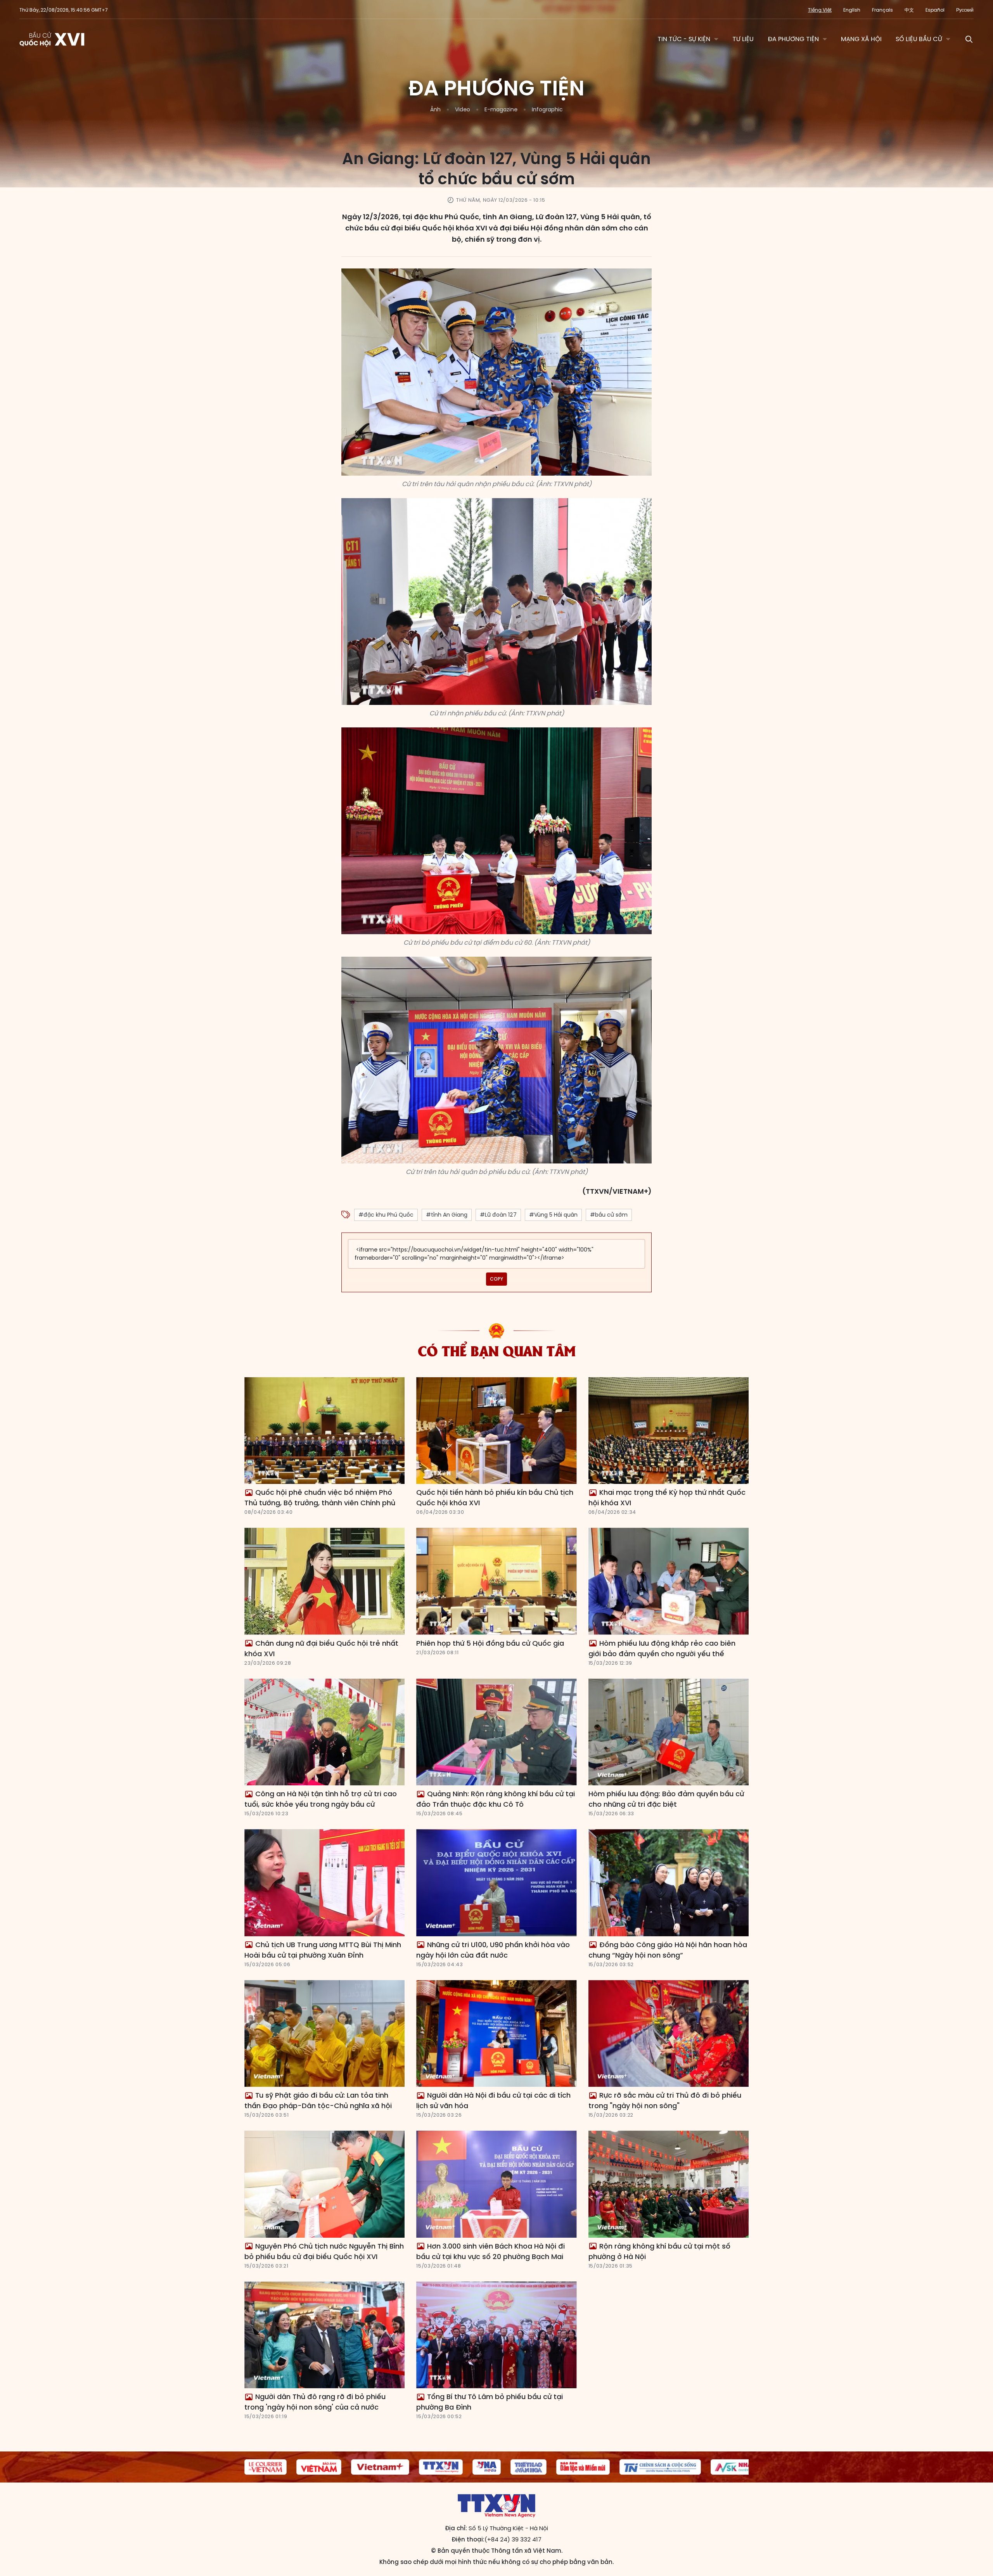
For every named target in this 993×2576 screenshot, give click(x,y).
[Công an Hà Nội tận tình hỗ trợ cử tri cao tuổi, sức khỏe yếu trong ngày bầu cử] (324, 1732)
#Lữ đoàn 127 (498, 1215)
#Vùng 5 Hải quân (553, 1215)
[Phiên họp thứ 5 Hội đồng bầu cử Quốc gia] (496, 1581)
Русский (965, 10)
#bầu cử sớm (609, 1215)
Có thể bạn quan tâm (497, 1350)
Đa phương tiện (793, 39)
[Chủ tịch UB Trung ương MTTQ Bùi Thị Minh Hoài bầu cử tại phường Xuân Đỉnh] (324, 1883)
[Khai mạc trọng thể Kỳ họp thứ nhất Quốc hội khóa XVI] (669, 1431)
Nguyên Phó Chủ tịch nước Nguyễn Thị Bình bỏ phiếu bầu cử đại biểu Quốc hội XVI (324, 2251)
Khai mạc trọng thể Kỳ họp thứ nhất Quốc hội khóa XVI (667, 1497)
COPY (496, 1279)
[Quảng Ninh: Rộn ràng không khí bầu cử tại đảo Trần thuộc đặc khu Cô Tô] (496, 1732)
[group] (278, 2467)
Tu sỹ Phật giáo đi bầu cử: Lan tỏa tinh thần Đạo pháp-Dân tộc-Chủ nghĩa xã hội (318, 2100)
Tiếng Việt (820, 10)
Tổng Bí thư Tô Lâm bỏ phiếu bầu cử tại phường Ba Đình (490, 2402)
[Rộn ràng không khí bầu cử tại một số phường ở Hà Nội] (669, 2184)
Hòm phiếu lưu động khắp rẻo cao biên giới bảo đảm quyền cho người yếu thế (662, 1648)
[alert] (496, 1254)
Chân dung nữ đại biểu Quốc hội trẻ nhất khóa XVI (321, 1648)
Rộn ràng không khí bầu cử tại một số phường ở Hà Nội (659, 2251)
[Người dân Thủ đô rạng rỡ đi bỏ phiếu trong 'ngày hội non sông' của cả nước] (324, 2335)
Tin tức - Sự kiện (684, 39)
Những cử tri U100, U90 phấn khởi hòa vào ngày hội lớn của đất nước (493, 1950)
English (852, 10)
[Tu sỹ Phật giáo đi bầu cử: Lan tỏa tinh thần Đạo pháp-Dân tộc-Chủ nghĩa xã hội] (324, 2034)
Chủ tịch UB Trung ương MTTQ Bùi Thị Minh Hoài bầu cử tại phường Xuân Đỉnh (323, 1950)
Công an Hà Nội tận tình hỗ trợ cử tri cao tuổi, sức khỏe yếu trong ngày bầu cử (321, 1799)
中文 (909, 10)
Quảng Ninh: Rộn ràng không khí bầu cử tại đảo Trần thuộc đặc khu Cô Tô (496, 1799)
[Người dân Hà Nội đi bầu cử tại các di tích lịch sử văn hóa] (496, 2034)
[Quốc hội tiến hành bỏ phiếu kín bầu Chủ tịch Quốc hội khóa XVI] (496, 1431)
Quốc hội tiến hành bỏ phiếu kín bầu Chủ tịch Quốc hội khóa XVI (495, 1497)
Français (882, 10)
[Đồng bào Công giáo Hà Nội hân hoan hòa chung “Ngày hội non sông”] (669, 1883)
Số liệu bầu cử (919, 39)
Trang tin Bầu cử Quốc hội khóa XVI (53, 39)
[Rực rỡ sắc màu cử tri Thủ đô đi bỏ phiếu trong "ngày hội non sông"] (669, 2034)
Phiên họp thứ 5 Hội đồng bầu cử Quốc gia (490, 1643)
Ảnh (435, 109)
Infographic (547, 109)
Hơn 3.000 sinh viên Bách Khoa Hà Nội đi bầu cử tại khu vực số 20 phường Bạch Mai (490, 2251)
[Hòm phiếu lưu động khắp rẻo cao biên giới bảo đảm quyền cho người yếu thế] (669, 1581)
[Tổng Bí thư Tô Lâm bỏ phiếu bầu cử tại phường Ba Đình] (496, 2335)
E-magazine (501, 109)
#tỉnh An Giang (447, 1215)
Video (463, 109)
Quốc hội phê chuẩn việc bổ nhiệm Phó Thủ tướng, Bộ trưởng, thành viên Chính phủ (320, 1497)
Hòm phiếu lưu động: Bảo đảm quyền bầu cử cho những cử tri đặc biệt (666, 1799)
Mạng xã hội (861, 39)
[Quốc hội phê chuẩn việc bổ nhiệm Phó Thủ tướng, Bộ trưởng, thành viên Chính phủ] (324, 1431)
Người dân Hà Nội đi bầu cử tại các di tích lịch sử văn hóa (493, 2100)
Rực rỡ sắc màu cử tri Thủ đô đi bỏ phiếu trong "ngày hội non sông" (665, 2100)
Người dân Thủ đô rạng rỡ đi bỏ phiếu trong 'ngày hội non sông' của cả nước (315, 2402)
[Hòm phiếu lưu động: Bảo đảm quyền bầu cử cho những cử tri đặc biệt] (669, 1732)
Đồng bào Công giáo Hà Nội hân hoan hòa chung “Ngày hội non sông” (668, 1950)
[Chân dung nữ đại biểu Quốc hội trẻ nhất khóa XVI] (324, 1581)
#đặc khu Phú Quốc (386, 1215)
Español (935, 10)
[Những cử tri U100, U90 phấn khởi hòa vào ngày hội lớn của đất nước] (496, 1883)
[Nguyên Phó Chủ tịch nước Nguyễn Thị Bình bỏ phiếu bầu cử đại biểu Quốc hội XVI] (324, 2184)
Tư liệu (743, 39)
